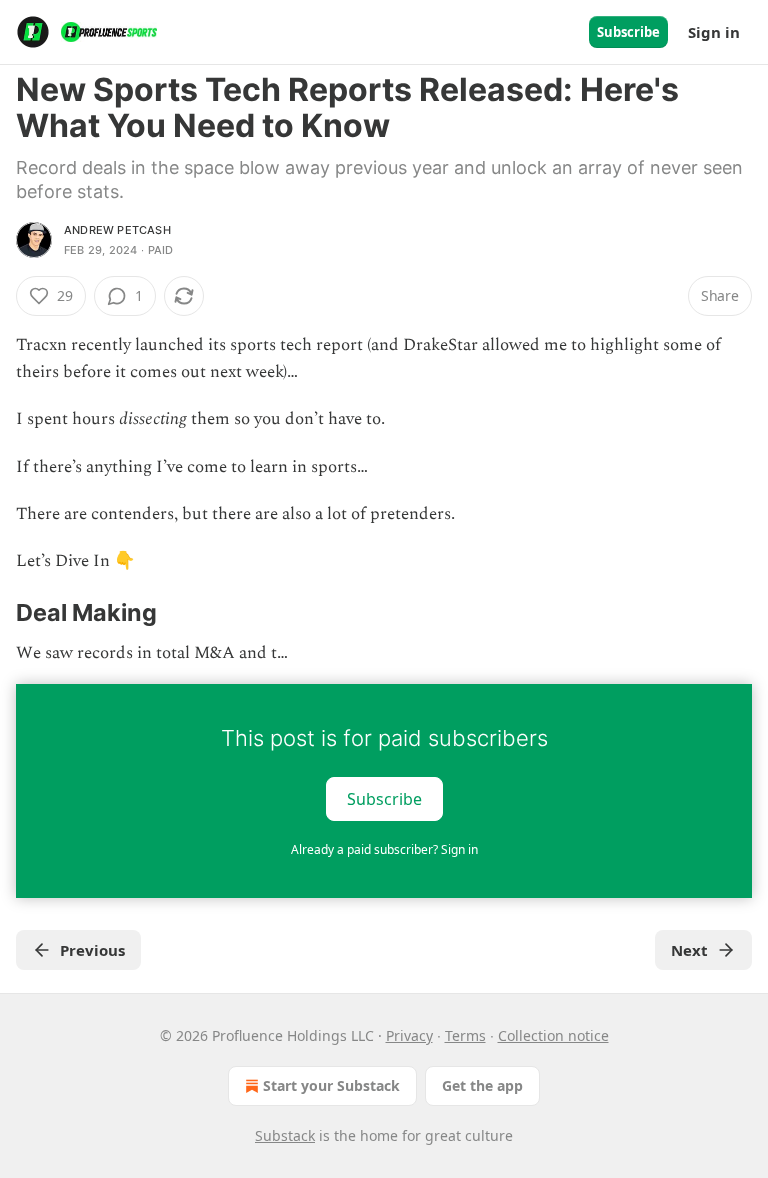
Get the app (482, 1085)
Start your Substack (331, 1085)
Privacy (409, 1035)
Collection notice (553, 1035)
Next (689, 950)
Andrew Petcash (117, 230)
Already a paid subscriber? (384, 849)
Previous (92, 950)
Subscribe (628, 32)
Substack (285, 1135)
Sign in (714, 32)
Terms (465, 1035)
